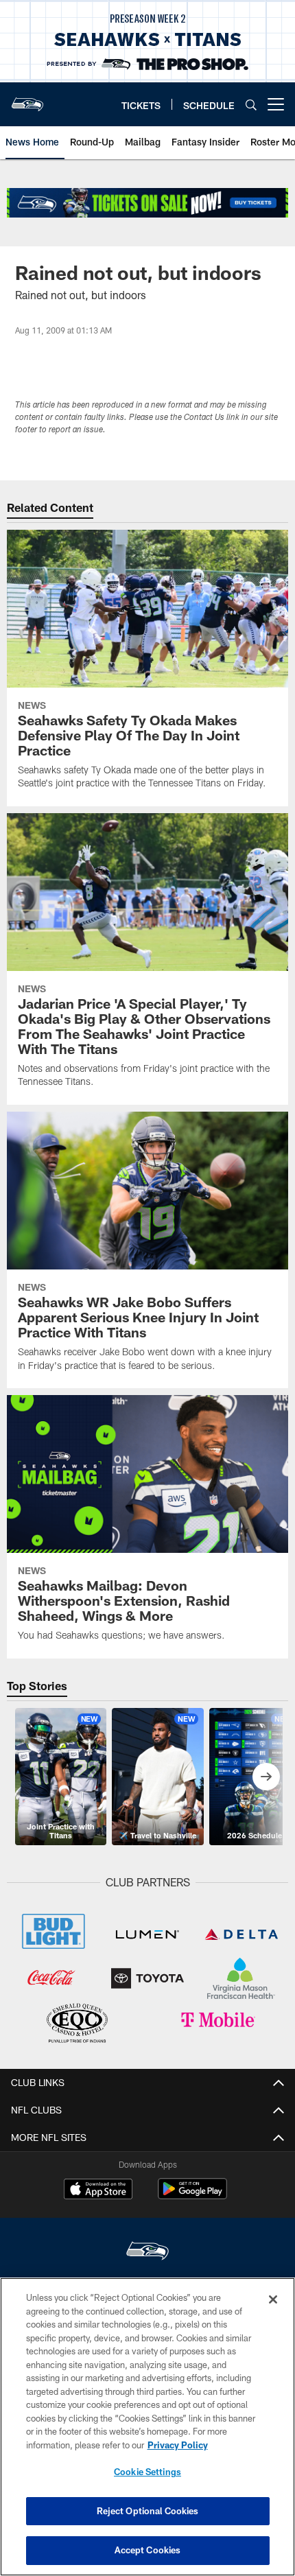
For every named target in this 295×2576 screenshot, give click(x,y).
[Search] (251, 105)
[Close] (273, 2299)
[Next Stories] (266, 1777)
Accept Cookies (148, 2550)
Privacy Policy (178, 2445)
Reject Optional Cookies (148, 2511)
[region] (147, 2427)
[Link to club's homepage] (27, 99)
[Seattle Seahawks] (147, 2252)
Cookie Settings (147, 2472)
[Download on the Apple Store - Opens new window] (98, 2190)
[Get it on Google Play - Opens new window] (192, 2196)
